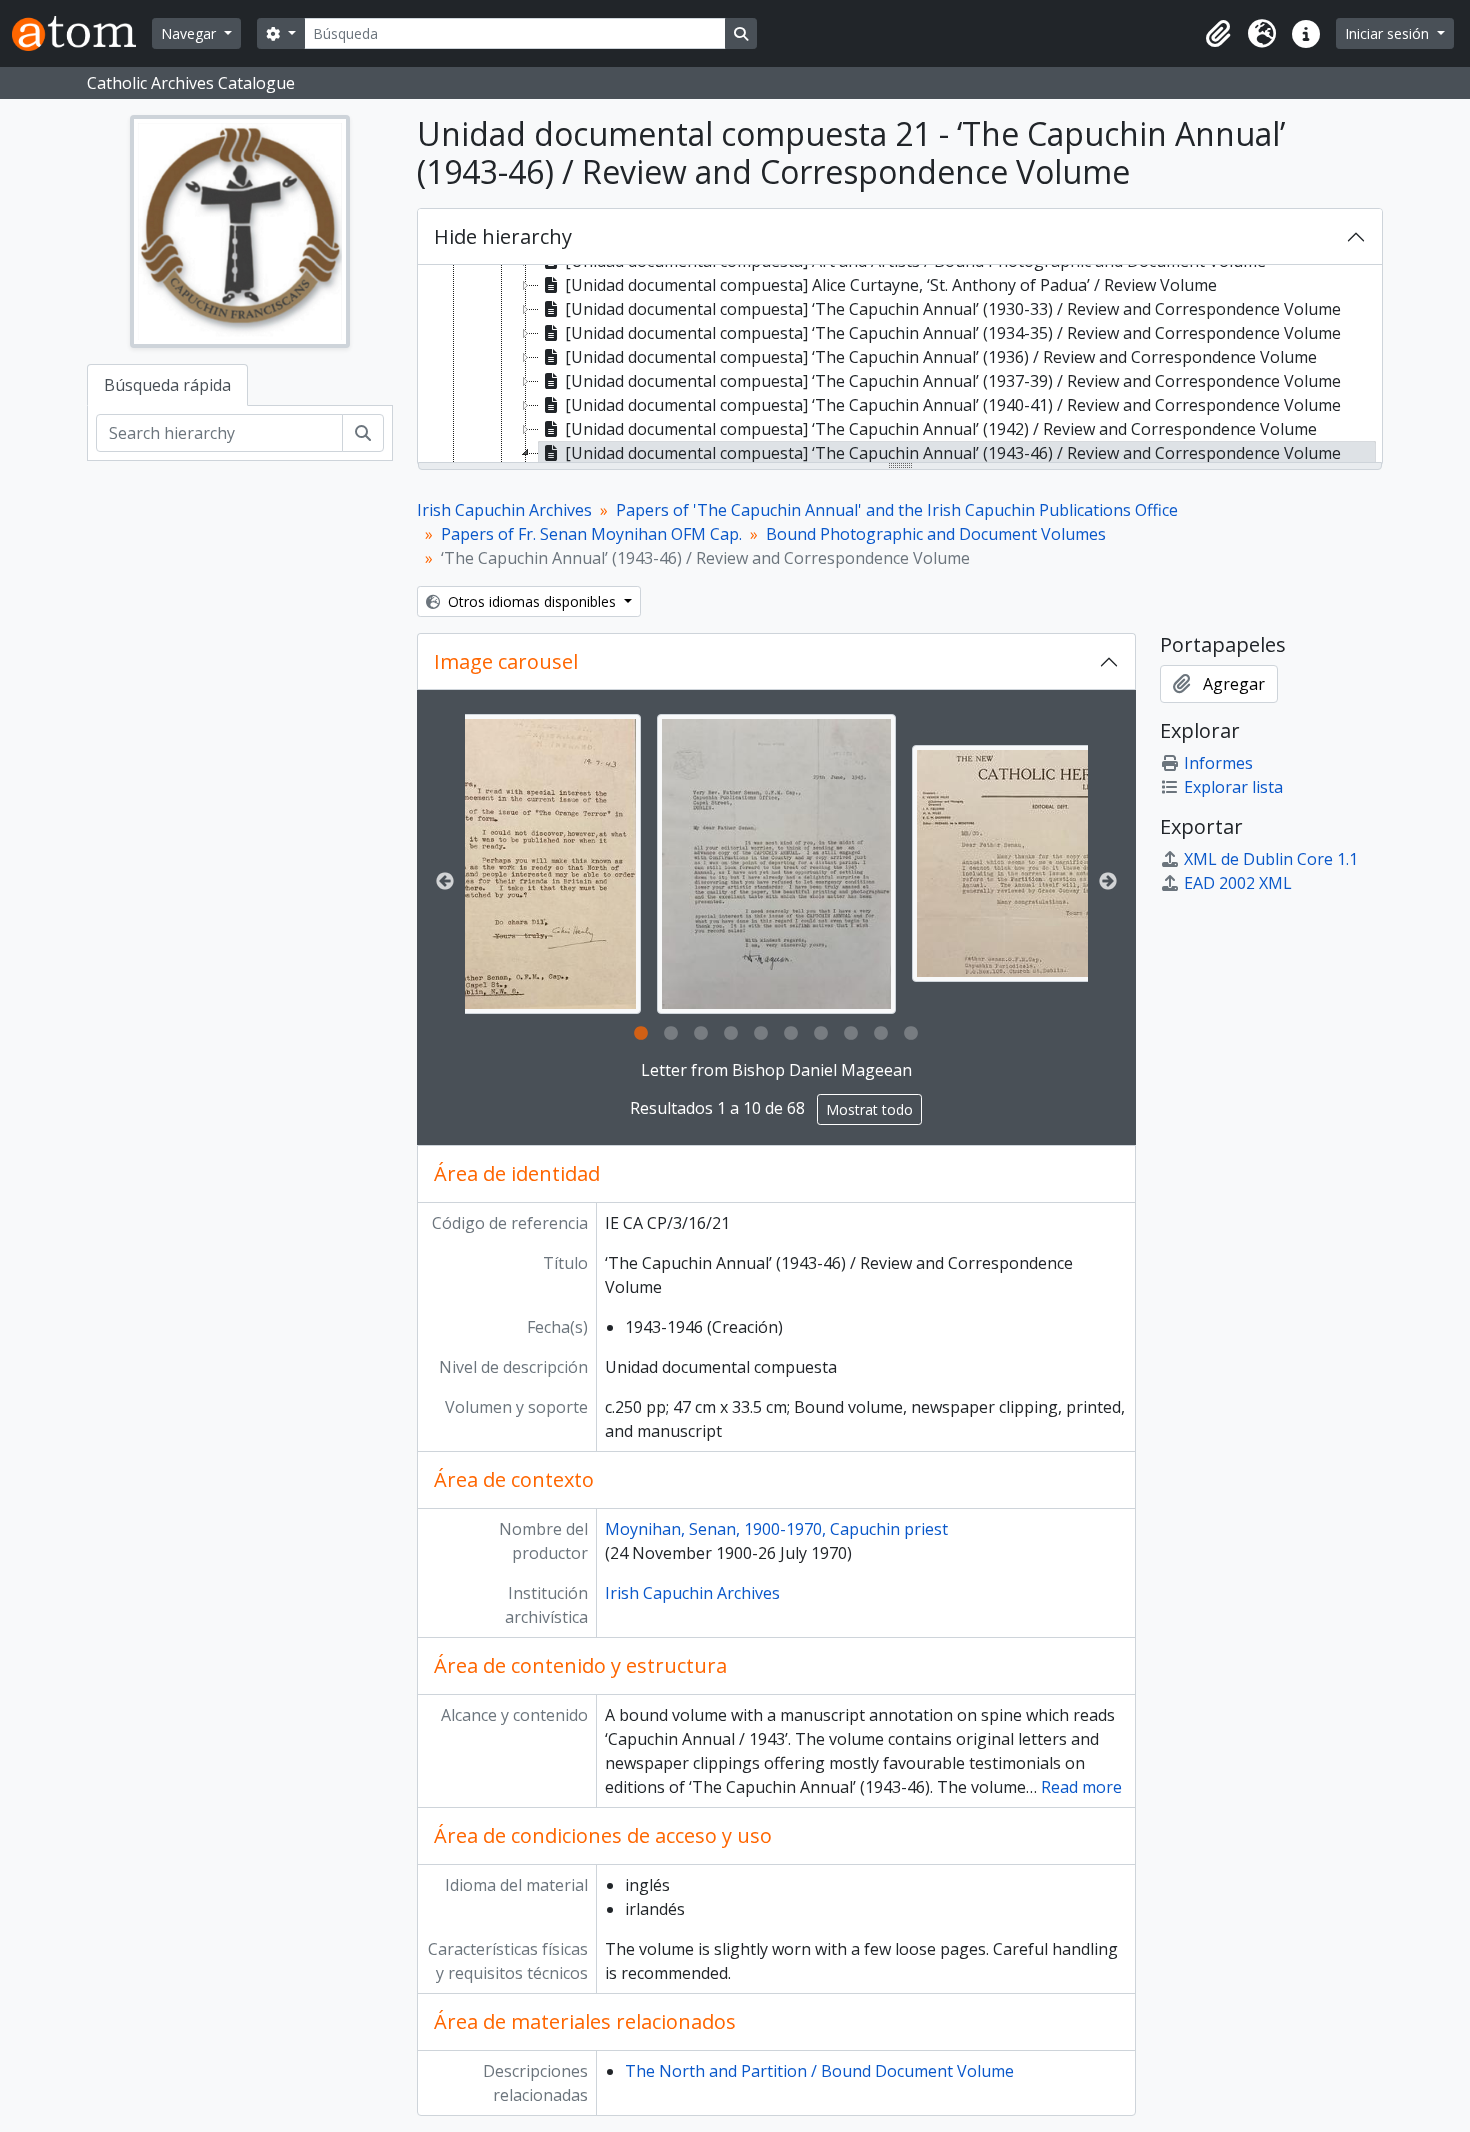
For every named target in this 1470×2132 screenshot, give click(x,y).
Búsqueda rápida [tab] (167, 385)
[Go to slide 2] (671, 1034)
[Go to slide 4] (731, 1034)
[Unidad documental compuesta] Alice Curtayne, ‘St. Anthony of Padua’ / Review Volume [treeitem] (891, 285)
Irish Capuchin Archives (504, 510)
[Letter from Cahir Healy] (536, 864)
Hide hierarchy (503, 236)
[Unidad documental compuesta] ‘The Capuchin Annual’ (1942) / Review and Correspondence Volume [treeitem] (941, 429)
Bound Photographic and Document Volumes (936, 534)
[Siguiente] (1108, 882)
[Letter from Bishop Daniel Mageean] (776, 864)
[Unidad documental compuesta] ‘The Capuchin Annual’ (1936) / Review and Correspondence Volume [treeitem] (941, 357)
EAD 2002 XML (1238, 883)
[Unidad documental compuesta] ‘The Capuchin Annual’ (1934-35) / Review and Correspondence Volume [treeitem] (953, 333)
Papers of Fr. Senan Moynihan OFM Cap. (591, 534)
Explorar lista (1233, 787)
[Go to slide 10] (911, 1034)
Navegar (190, 33)
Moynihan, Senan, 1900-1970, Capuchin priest (776, 1529)
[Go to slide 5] (761, 1034)
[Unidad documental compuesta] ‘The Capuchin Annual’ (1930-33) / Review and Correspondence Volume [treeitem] (953, 309)
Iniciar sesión (1389, 33)
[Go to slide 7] (821, 1034)
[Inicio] (82, 33)
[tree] (900, 365)
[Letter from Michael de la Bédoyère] (1052, 863)
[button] (1218, 34)
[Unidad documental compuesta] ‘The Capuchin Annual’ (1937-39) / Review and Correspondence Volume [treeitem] (953, 381)
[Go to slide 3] (701, 1034)
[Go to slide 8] (851, 1034)
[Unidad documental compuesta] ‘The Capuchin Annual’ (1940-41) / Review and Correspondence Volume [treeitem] (953, 405)
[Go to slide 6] (791, 1034)
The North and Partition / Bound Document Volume (819, 2071)
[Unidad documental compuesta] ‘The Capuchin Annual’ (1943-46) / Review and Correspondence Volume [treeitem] (953, 453)
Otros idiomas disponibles (532, 601)
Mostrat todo (869, 1109)
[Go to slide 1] (641, 1034)
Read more (1081, 1787)
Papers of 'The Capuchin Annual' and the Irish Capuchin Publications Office (897, 510)
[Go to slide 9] (881, 1034)
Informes (1218, 763)
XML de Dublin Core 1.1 (1271, 859)
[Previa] (445, 882)
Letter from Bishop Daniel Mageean (776, 1070)
